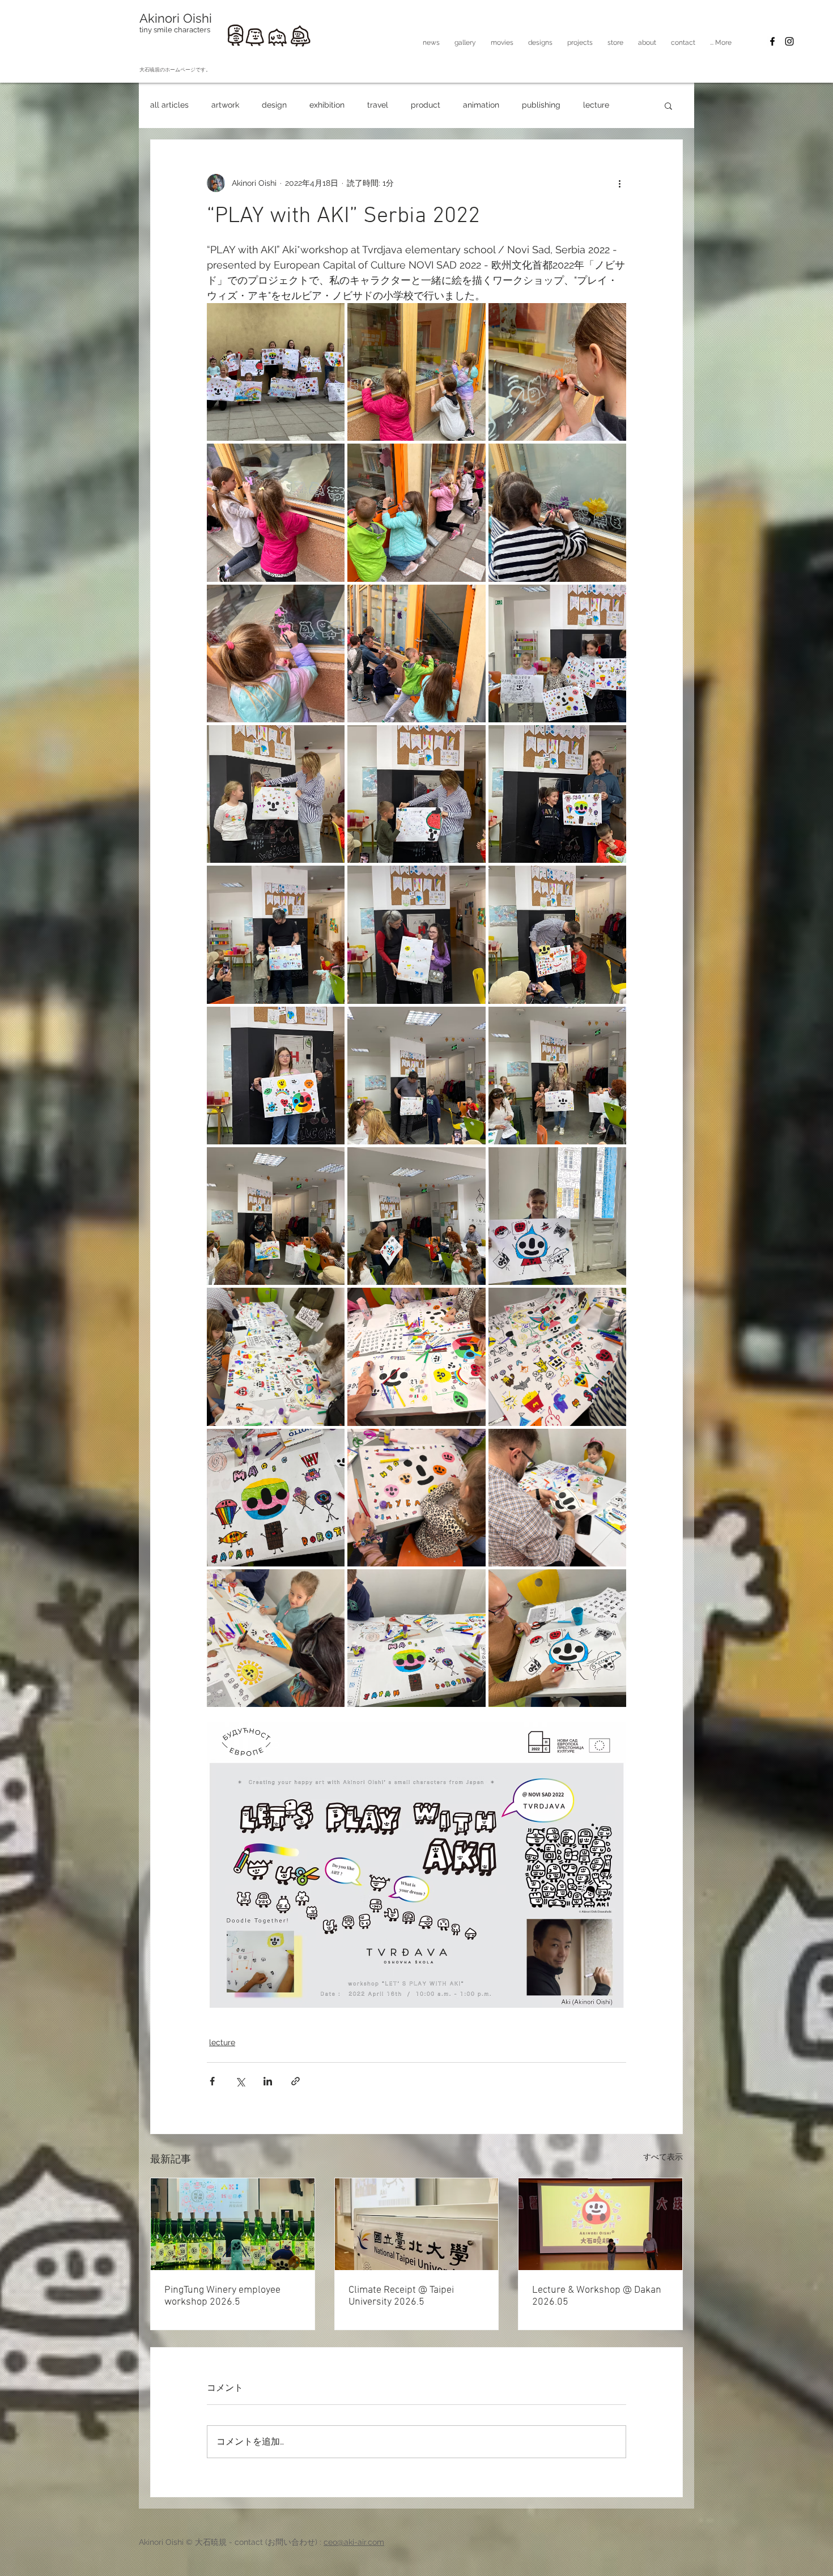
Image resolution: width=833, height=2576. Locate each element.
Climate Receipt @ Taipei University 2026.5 (401, 2296)
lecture (596, 105)
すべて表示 (663, 2157)
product (426, 105)
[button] (502, 42)
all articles (169, 105)
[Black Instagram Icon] (789, 41)
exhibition (327, 105)
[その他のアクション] (619, 183)
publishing (541, 105)
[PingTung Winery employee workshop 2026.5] (233, 2224)
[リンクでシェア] (296, 2081)
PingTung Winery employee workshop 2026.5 (222, 2296)
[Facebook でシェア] (212, 2081)
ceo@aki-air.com (354, 2542)
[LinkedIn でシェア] (268, 2081)
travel (378, 105)
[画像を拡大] (276, 372)
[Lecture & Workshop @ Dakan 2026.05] (600, 2224)
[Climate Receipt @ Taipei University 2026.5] (417, 2224)
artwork (225, 105)
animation (481, 105)
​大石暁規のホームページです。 (175, 70)
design (274, 105)
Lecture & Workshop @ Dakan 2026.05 (597, 2296)
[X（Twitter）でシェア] (240, 2081)
